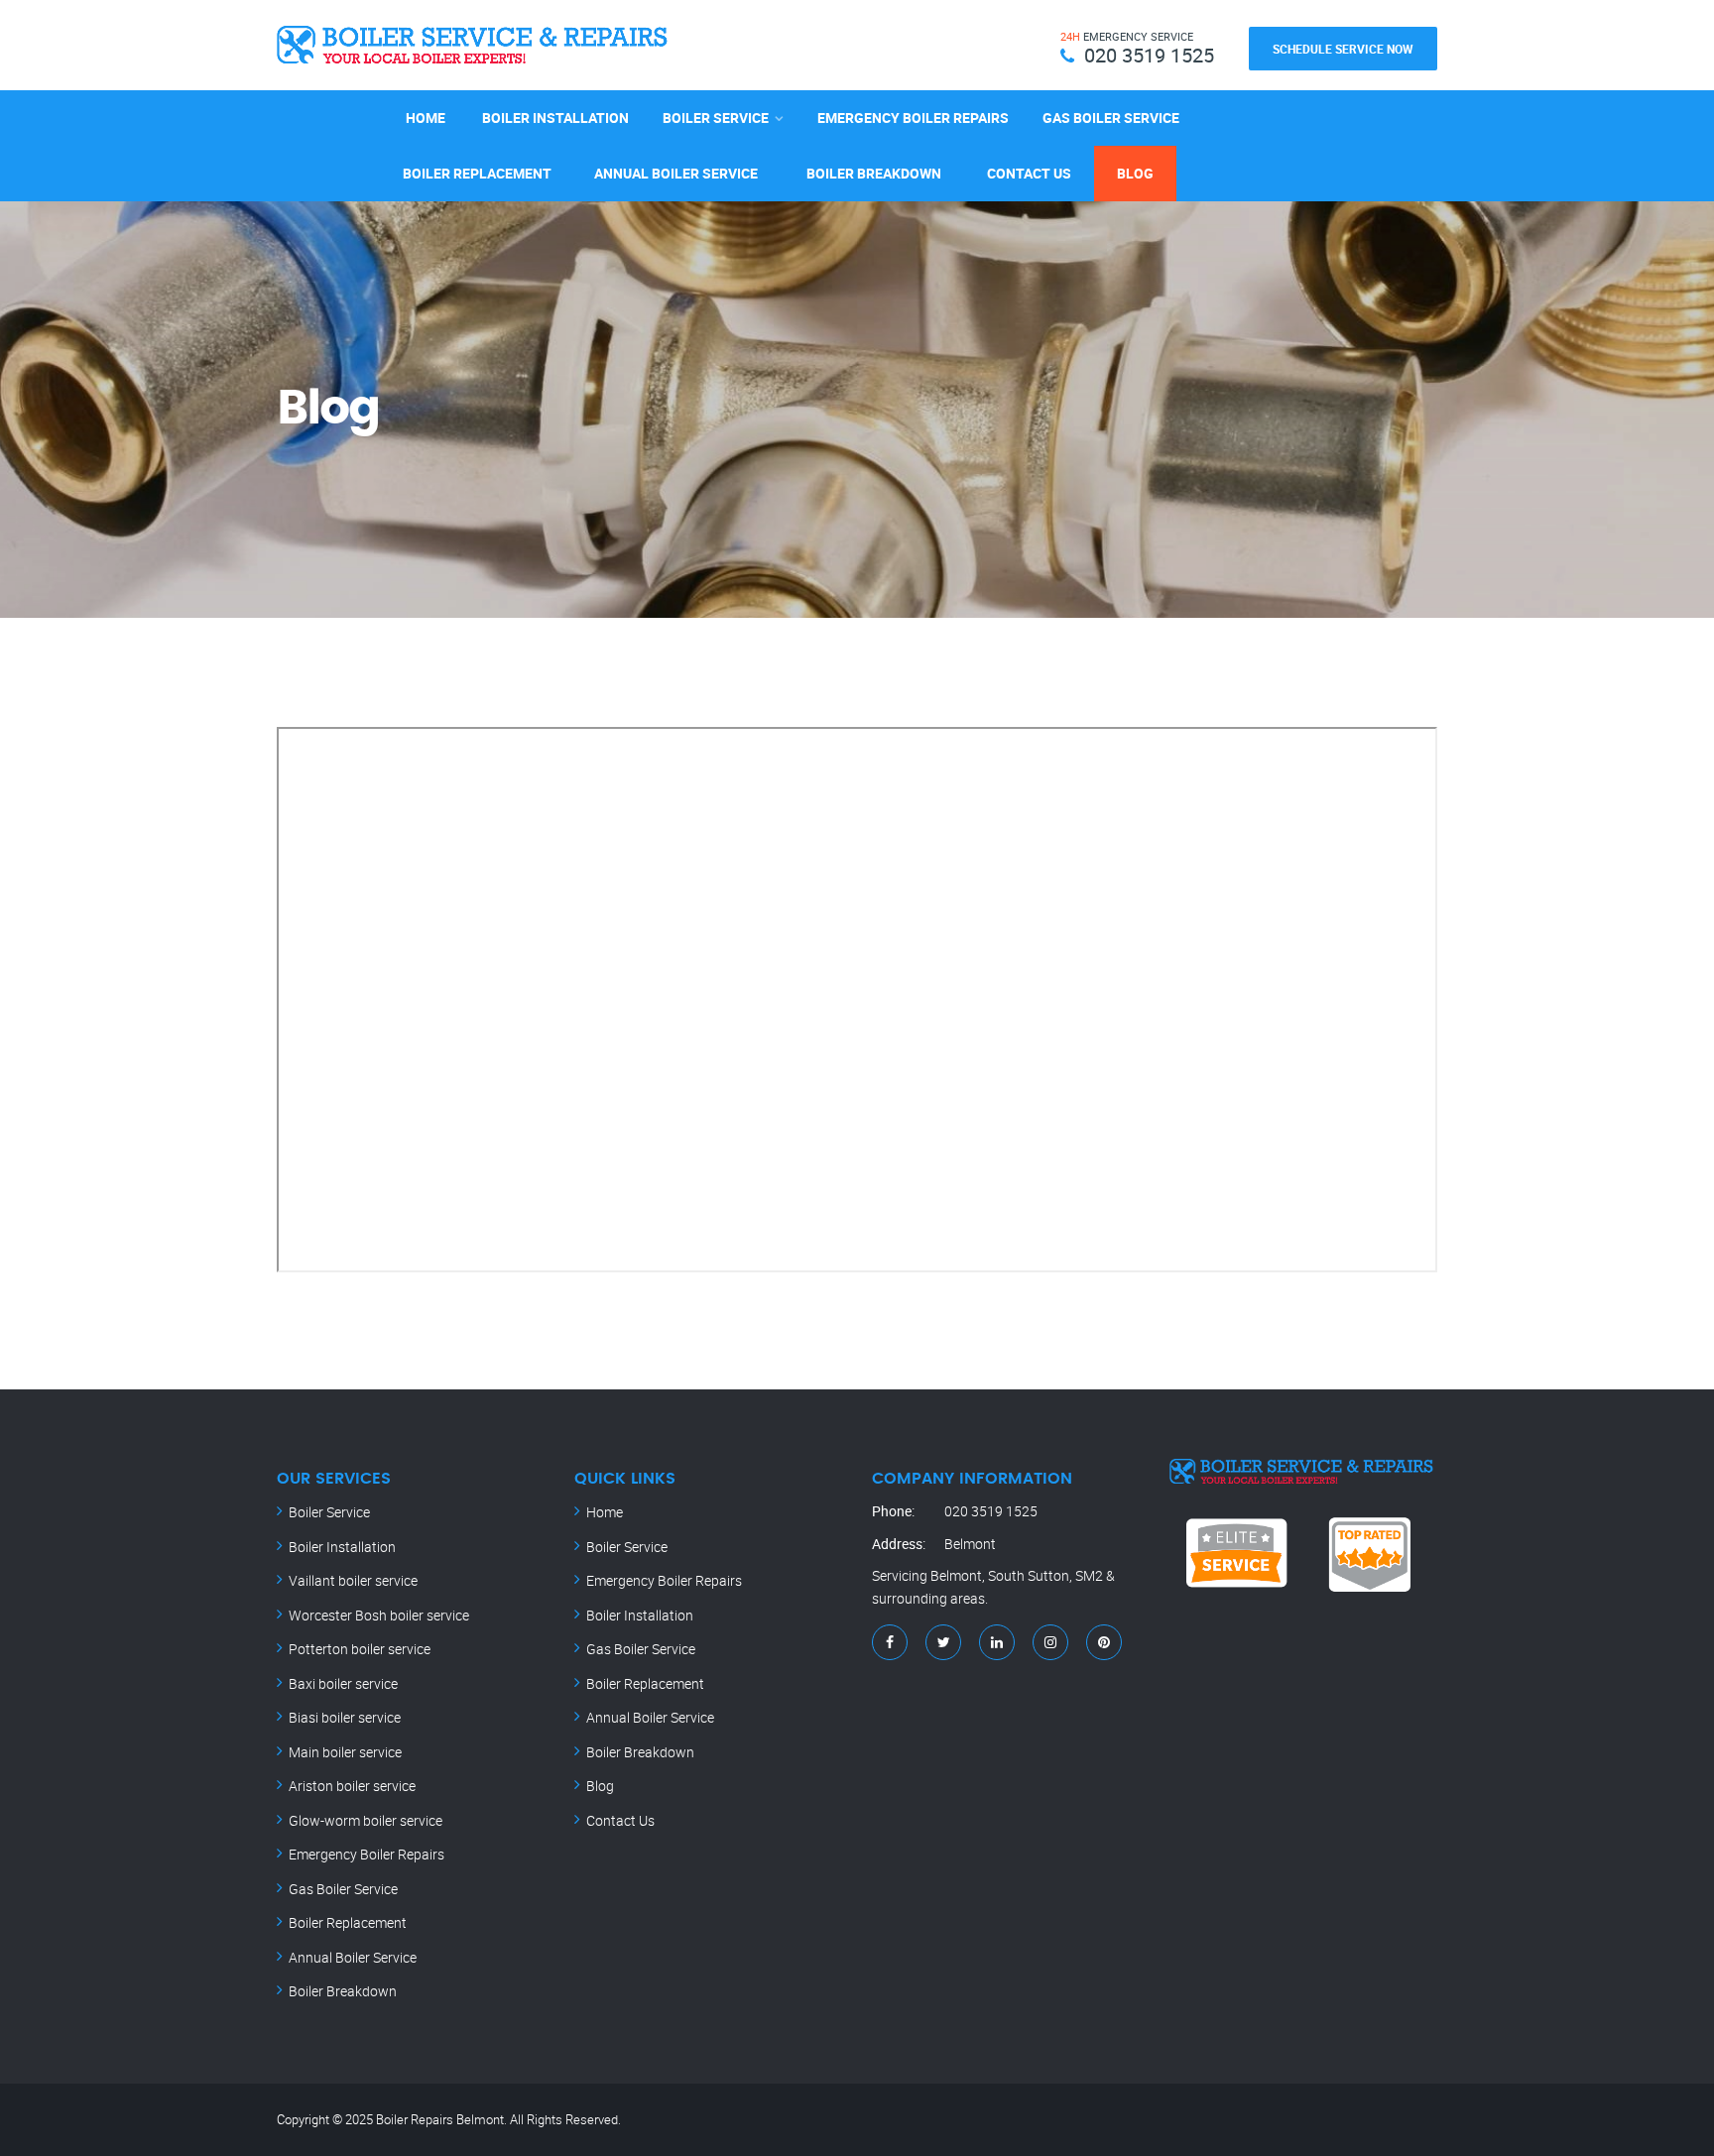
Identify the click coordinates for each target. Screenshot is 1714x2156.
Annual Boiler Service (676, 173)
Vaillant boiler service (353, 1580)
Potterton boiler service (360, 1649)
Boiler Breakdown (874, 173)
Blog (1135, 173)
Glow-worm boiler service (366, 1820)
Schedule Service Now (1343, 49)
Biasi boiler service (345, 1717)
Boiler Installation (555, 118)
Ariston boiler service (352, 1786)
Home (426, 118)
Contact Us (1029, 173)
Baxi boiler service (343, 1683)
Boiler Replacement (477, 173)
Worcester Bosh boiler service (379, 1615)
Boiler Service (716, 118)
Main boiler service (345, 1752)
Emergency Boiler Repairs (913, 118)
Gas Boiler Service (1111, 118)
